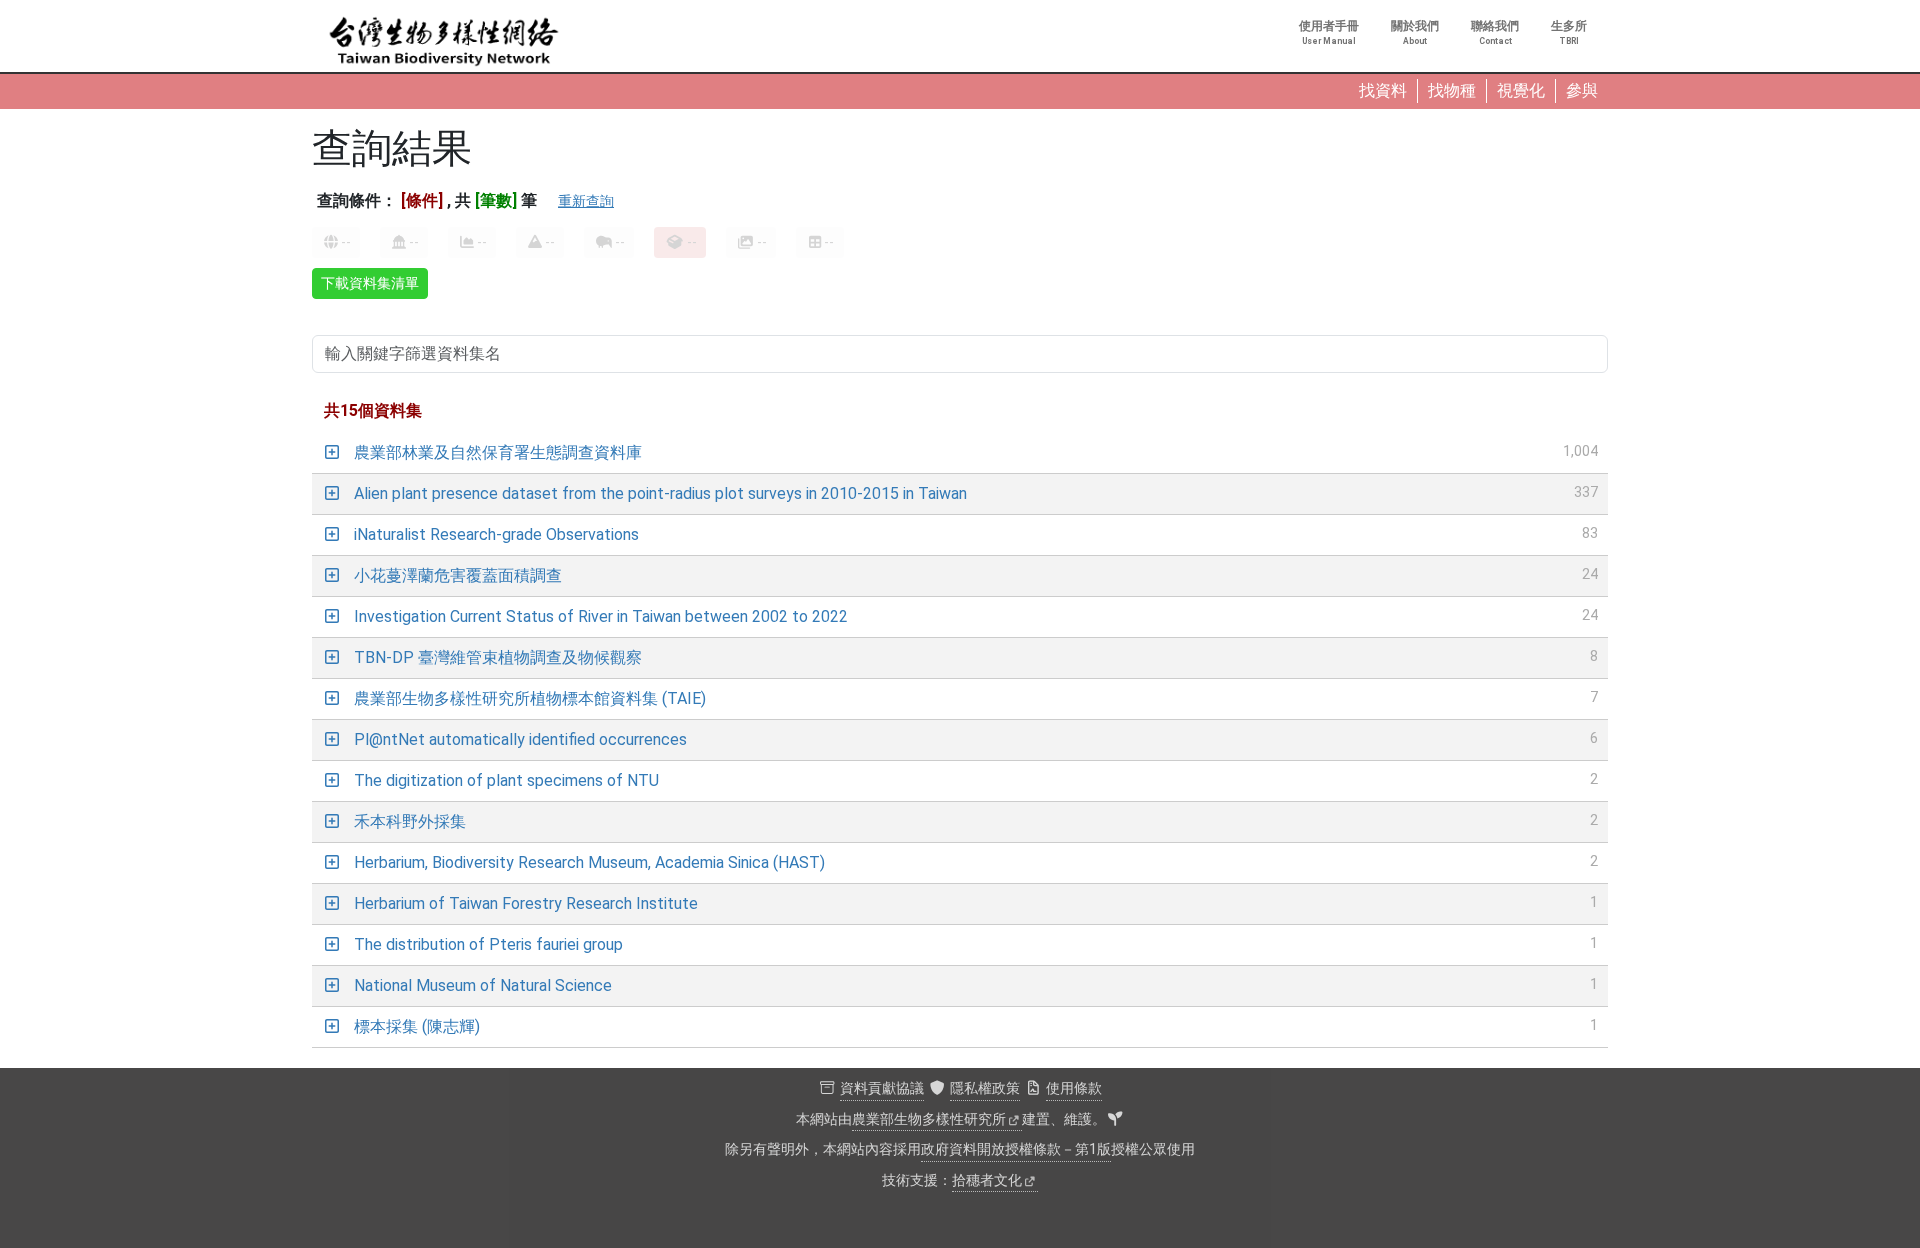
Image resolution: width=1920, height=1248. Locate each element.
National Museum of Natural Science (483, 985)
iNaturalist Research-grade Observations (496, 534)
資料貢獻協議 (882, 1088)
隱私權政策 (985, 1088)
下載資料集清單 (370, 283)
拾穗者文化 (987, 1180)
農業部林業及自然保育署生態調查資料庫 (498, 452)
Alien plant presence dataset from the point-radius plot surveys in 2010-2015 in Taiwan (660, 493)
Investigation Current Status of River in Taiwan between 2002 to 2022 (601, 616)
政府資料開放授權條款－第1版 (1016, 1149)
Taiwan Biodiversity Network (444, 42)
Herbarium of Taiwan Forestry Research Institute (526, 903)
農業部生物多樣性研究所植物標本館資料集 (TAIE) (530, 698)
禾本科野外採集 (410, 821)
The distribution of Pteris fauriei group (488, 944)
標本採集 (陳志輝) (417, 1026)
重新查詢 (586, 201)
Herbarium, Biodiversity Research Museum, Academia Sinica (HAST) (589, 862)
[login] (1115, 1120)
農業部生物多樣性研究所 (929, 1119)
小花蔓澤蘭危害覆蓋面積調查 (458, 575)
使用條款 (1074, 1088)
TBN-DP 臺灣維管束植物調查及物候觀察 (498, 657)
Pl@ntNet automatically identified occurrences (520, 739)
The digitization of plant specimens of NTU (506, 780)
